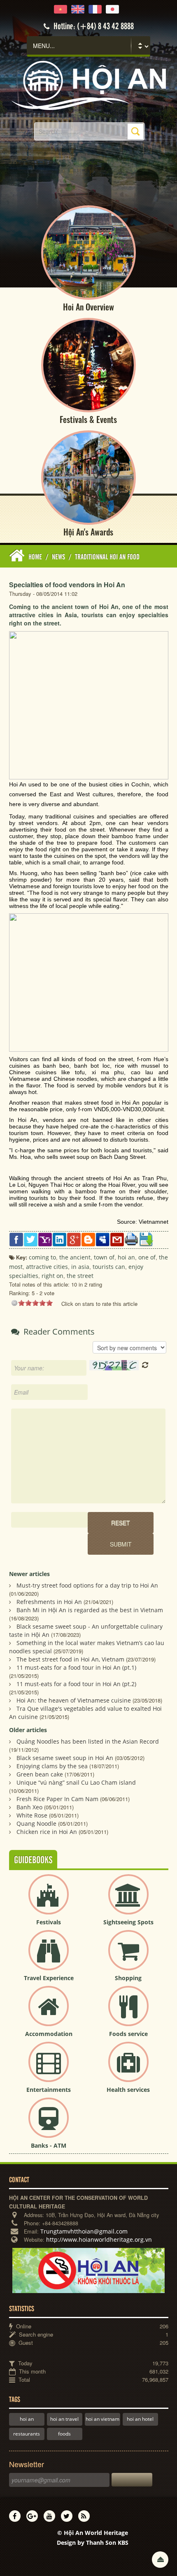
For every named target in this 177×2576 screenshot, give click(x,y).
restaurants (27, 2434)
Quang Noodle (36, 1823)
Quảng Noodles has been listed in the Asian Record (88, 1741)
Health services (128, 2090)
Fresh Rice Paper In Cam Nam (57, 1799)
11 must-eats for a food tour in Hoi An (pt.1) (76, 1667)
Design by (93, 2543)
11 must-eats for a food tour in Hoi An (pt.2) (76, 1684)
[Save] (146, 1239)
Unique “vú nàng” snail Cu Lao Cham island (76, 1782)
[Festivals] (49, 1901)
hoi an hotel (140, 2419)
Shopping (128, 1978)
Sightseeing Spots (128, 1922)
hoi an (27, 2419)
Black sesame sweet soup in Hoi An (65, 1758)
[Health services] (128, 2069)
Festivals (49, 1922)
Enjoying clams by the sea (52, 1766)
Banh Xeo (29, 1807)
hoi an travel (64, 2419)
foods (64, 2434)
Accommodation (49, 2034)
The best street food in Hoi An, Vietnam (70, 1659)
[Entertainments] (49, 2069)
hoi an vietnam (102, 2419)
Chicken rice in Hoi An (47, 1832)
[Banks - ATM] (49, 2124)
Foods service (128, 2034)
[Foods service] (128, 2013)
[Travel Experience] (49, 1957)
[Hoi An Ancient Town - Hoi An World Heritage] (88, 85)
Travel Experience (49, 1978)
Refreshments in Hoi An (49, 1602)
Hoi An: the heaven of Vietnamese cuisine (74, 1700)
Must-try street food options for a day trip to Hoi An (87, 1585)
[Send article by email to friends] (117, 1239)
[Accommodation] (49, 2013)
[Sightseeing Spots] (128, 1901)
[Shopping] (128, 1957)
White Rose (32, 1815)
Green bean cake (40, 1774)
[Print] (132, 1239)
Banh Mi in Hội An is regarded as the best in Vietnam (90, 1610)
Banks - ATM (49, 2145)
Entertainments (49, 2090)
